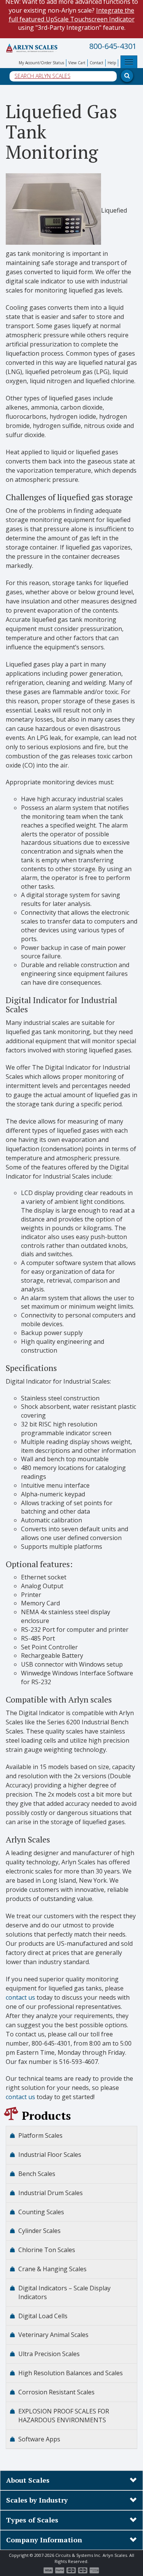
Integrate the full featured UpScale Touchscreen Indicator (72, 15)
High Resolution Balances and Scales (71, 2373)
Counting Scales (41, 2212)
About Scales (28, 2480)
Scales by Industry (37, 2500)
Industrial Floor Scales (50, 2155)
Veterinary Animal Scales (53, 2335)
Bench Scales (37, 2174)
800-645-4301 (113, 46)
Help (112, 63)
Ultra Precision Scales (49, 2354)
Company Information (44, 2540)
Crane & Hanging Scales (52, 2269)
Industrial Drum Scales (51, 2193)
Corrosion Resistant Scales (56, 2392)
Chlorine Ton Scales (47, 2250)
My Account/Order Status (41, 63)
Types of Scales (32, 2520)
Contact (96, 63)
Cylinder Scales (39, 2231)
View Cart (77, 63)
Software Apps (39, 2439)
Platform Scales (40, 2135)
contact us (20, 1997)
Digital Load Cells (43, 2316)
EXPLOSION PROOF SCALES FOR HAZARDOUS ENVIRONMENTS (64, 2416)
